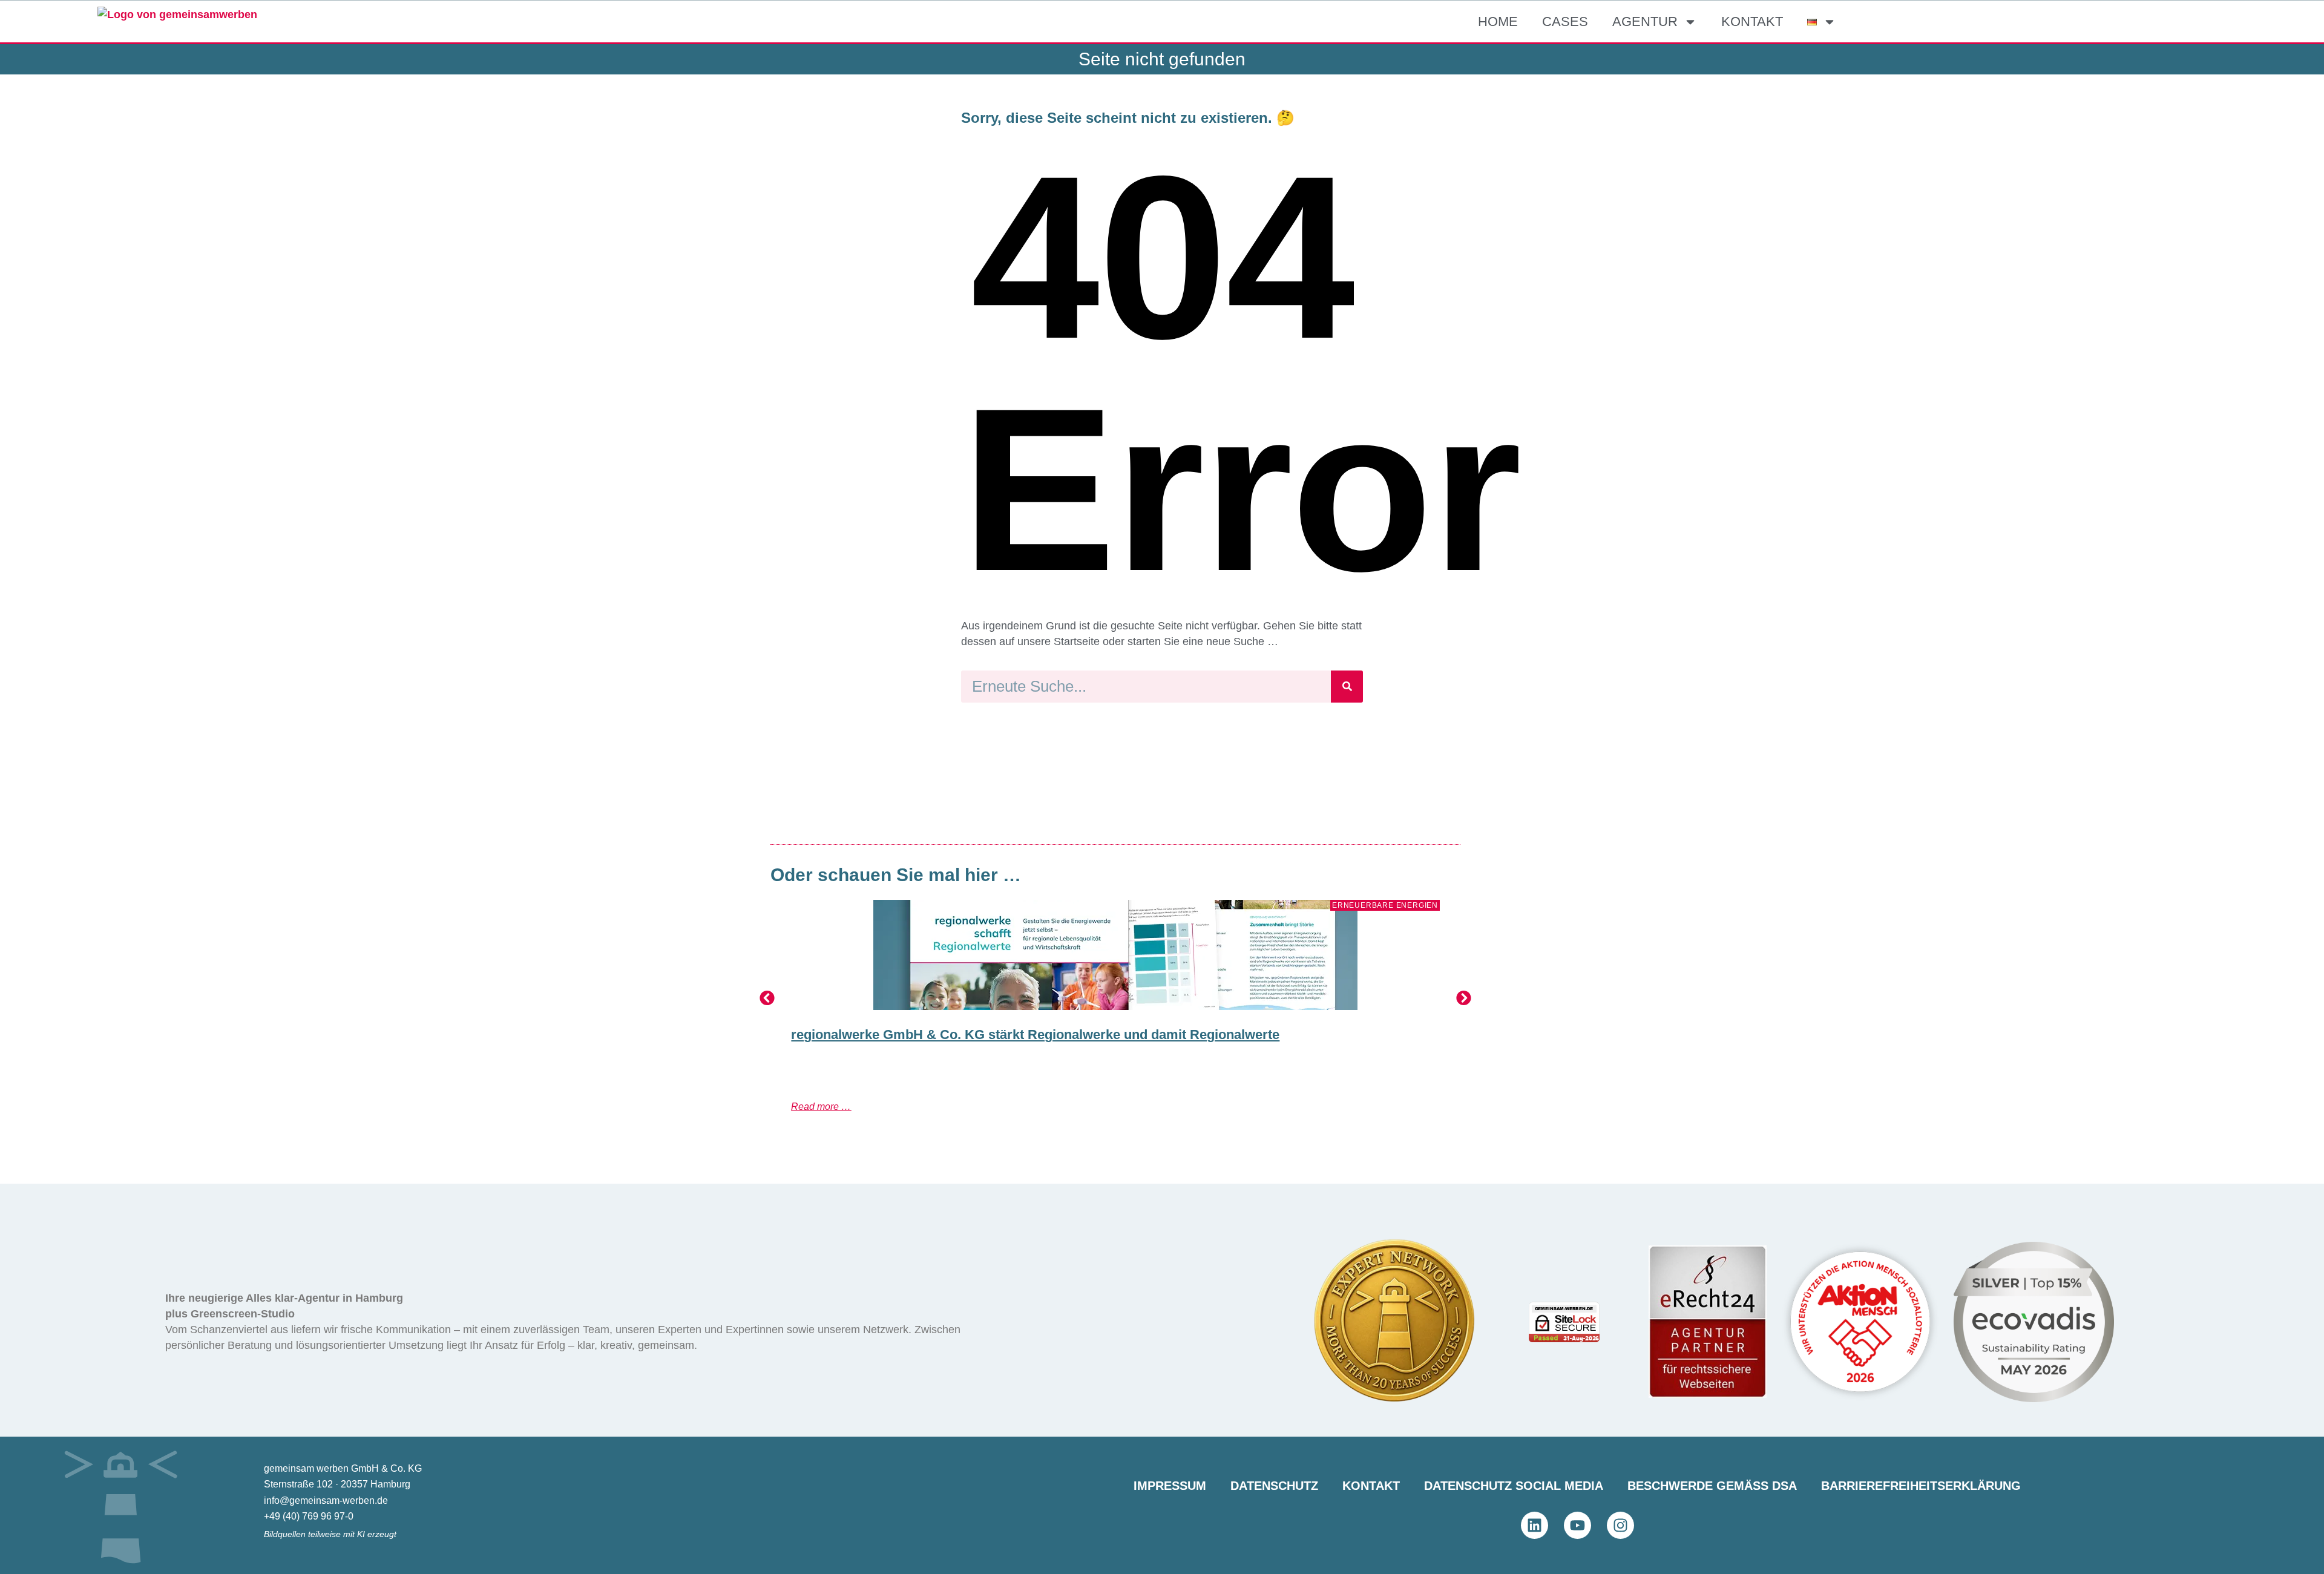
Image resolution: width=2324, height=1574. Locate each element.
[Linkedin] (1535, 1525)
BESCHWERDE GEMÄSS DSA (1712, 1486)
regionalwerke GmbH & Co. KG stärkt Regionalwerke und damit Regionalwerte (1035, 1035)
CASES (1565, 21)
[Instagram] (1620, 1525)
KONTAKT (1752, 21)
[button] (767, 998)
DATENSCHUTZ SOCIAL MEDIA (1514, 1486)
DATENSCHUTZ (1274, 1486)
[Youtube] (1577, 1525)
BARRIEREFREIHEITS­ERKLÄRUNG (1921, 1486)
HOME (1498, 21)
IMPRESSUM (1170, 1486)
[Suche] (1347, 687)
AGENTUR (1645, 21)
